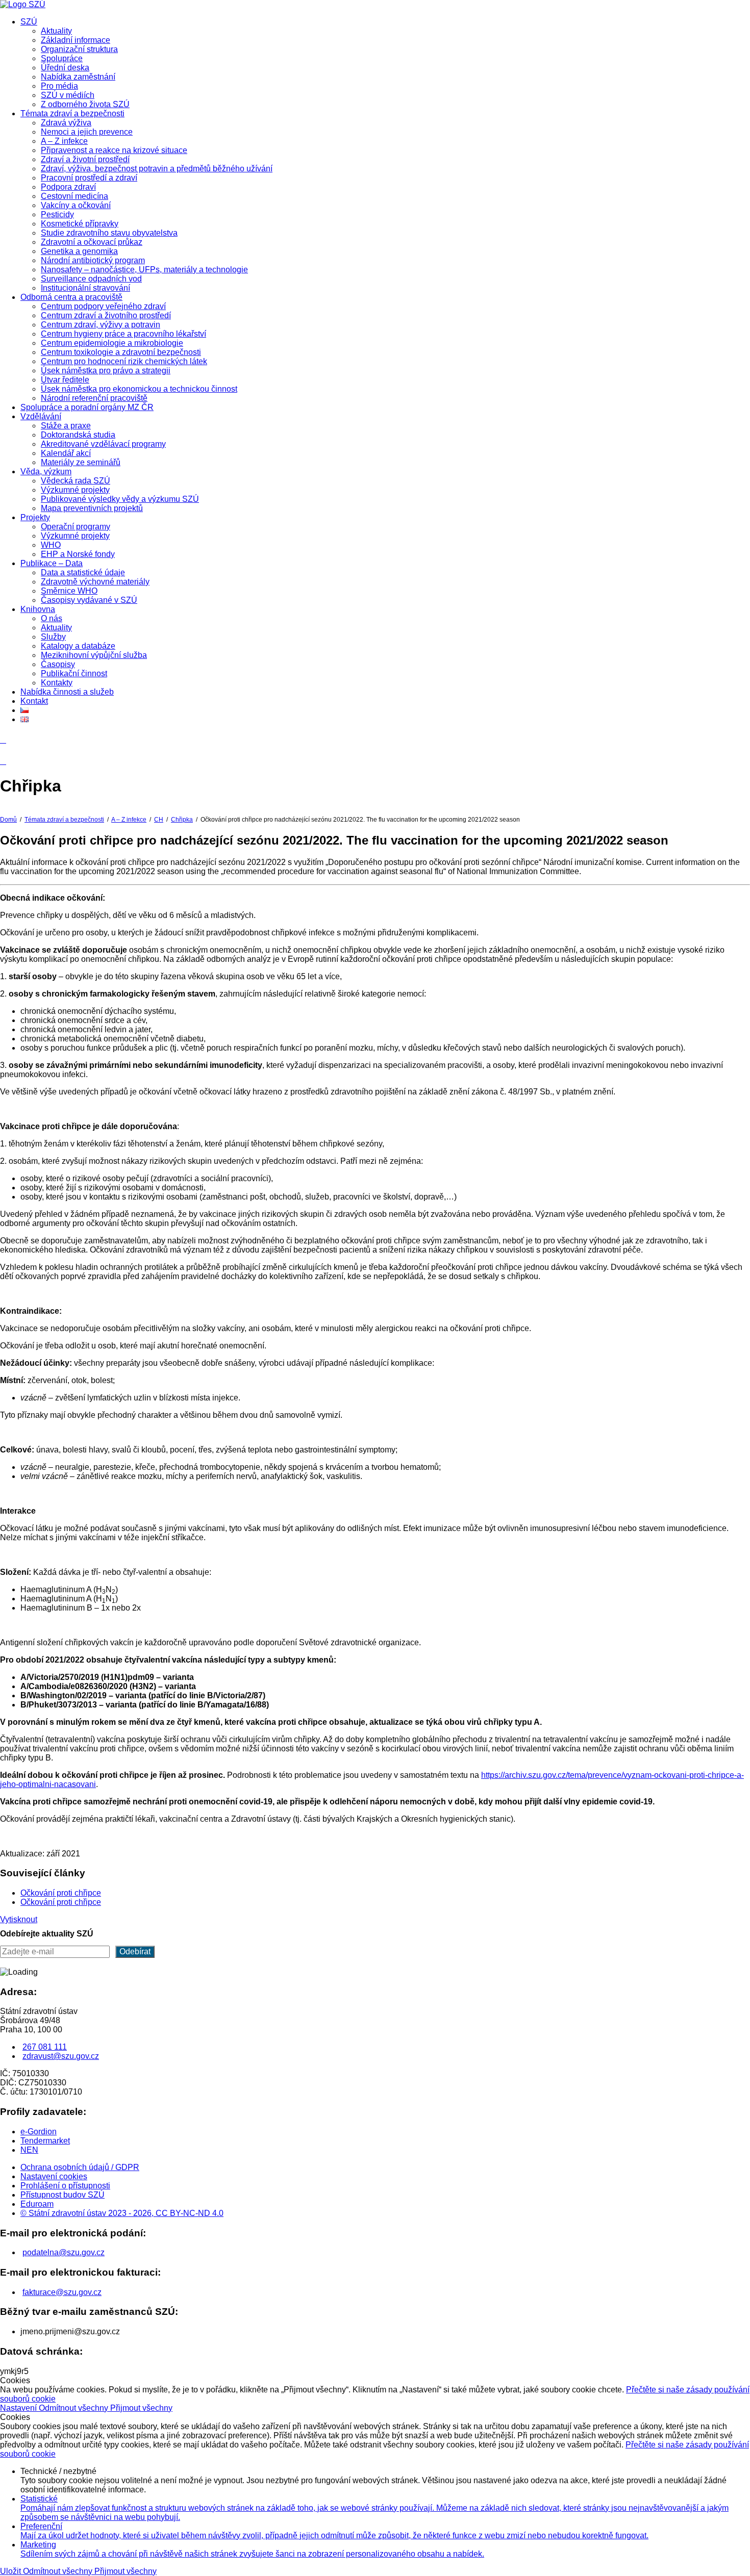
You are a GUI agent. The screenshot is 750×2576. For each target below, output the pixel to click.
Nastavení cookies (54, 2176)
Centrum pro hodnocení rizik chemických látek (124, 361)
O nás (52, 618)
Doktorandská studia (78, 435)
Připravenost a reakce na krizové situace (114, 150)
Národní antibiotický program (93, 260)
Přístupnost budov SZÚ (62, 2195)
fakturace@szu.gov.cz (62, 2292)
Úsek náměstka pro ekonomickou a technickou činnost (139, 389)
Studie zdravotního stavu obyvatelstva (109, 233)
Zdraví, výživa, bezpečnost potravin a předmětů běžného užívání (157, 169)
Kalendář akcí (66, 453)
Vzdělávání (41, 416)
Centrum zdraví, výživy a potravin (101, 325)
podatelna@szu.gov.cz (64, 2252)
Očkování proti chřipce (61, 1893)
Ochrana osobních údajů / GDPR (80, 2167)
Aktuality (56, 31)
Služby (53, 637)
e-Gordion (39, 2132)
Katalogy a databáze (78, 646)
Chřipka (182, 820)
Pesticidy (57, 214)
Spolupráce (62, 58)
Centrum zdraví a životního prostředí (106, 315)
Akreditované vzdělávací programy (103, 444)
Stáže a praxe (66, 426)
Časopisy (58, 664)
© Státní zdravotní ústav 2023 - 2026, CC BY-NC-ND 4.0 (122, 2213)
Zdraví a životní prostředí (85, 159)
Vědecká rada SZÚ (76, 481)
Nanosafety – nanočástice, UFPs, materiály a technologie (144, 270)
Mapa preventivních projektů (92, 508)
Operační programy (76, 527)
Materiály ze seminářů (81, 462)
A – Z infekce (64, 141)
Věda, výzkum (46, 471)
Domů (8, 820)
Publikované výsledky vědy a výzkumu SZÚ (120, 499)
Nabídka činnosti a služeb (67, 692)
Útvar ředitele (65, 380)
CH (159, 820)
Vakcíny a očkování (76, 205)
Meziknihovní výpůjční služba (94, 655)
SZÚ (29, 22)
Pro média (59, 86)
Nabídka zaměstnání (78, 77)
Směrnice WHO (69, 591)
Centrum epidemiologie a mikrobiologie (112, 343)
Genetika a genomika (79, 251)
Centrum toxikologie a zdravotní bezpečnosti (121, 352)
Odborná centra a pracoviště (71, 297)
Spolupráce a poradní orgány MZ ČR (87, 407)
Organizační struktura (79, 49)
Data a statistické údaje (83, 572)
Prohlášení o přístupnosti (65, 2186)
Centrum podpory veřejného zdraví (103, 306)
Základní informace (76, 40)
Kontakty (57, 683)
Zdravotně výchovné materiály (95, 582)
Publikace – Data (52, 563)
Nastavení (19, 2408)
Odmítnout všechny (74, 2408)
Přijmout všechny (141, 2408)
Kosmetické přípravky (80, 224)
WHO (51, 545)
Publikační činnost (74, 673)
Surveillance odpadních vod (91, 279)
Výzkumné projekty (75, 490)
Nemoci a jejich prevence (87, 132)
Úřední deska (65, 68)
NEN (29, 2150)
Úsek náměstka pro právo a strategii (106, 371)
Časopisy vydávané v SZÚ (89, 600)
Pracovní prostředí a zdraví (89, 178)
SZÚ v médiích (68, 95)
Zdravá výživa (66, 123)
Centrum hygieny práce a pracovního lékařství (123, 334)
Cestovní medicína (74, 196)
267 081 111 (45, 2047)
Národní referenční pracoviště (94, 398)
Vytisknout (19, 1919)
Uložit (11, 2571)
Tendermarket (45, 2141)
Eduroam (37, 2204)
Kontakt (34, 701)
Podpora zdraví (68, 187)
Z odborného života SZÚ (85, 104)
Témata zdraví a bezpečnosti (72, 113)
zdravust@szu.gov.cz (61, 2056)
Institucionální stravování (85, 288)
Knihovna (38, 609)
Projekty (35, 517)
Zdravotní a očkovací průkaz (92, 242)
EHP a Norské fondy (78, 554)
